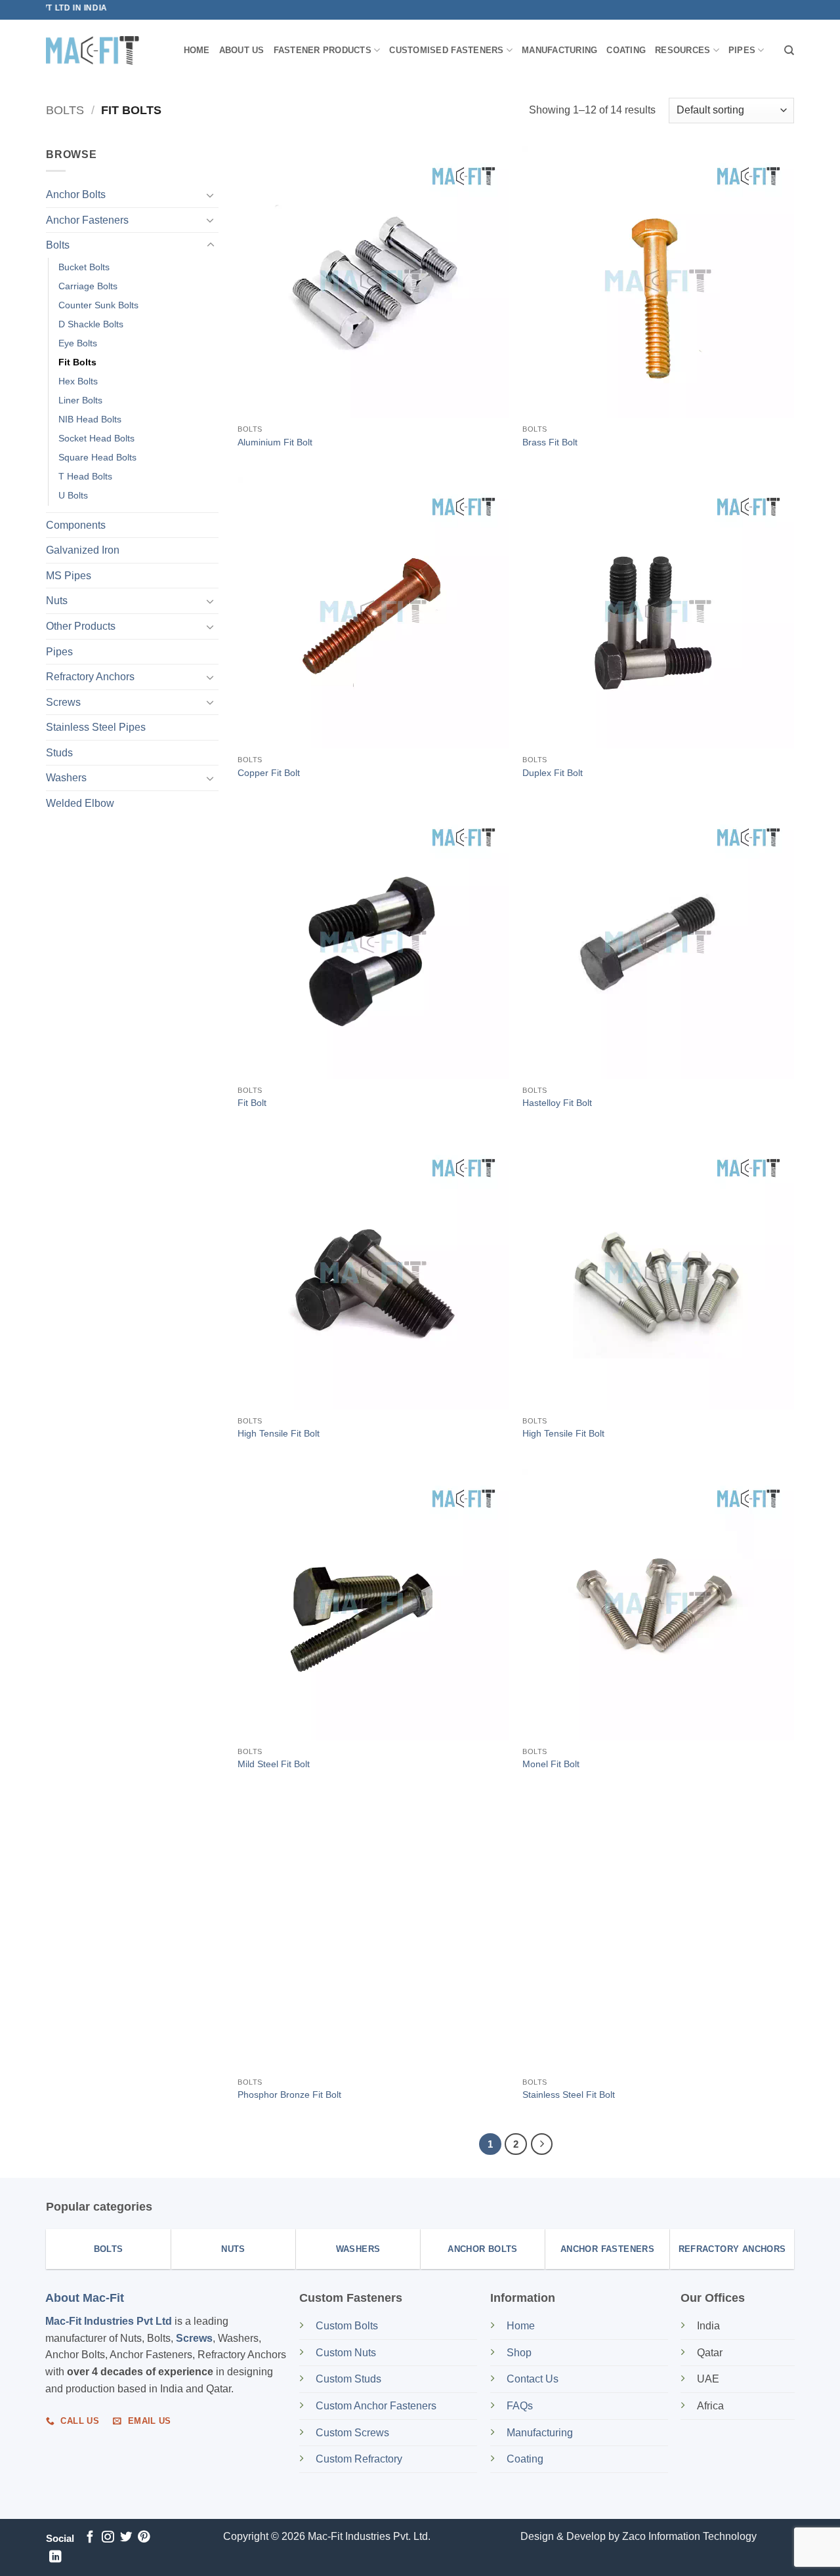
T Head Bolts (85, 476)
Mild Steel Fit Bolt (274, 1764)
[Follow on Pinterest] (144, 2538)
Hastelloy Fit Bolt (557, 1103)
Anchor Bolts (76, 194)
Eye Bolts (78, 343)
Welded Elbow (80, 803)
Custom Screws (352, 2433)
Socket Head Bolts (96, 438)
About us (242, 50)
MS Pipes (69, 576)
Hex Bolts (78, 381)
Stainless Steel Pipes (96, 727)
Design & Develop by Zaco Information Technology (639, 2536)
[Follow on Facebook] (90, 2538)
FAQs (520, 2406)
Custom (347, 2326)
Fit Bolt (252, 1103)
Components (76, 524)
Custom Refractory (359, 2459)
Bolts (65, 110)
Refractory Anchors (90, 677)
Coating (626, 50)
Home (197, 50)
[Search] (789, 51)
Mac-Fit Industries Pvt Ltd (109, 2321)
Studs (59, 753)
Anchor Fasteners (87, 220)
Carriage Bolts (88, 286)
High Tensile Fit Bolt (279, 1433)
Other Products (81, 626)
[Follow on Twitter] (126, 2538)
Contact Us (533, 2379)
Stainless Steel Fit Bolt (569, 2095)
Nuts (57, 601)
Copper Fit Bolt (269, 773)
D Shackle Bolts (91, 324)
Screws (63, 702)
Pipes (742, 50)
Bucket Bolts (84, 267)
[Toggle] (211, 195)
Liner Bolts (80, 400)
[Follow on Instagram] (108, 2538)
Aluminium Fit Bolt (275, 442)
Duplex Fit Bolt (553, 773)
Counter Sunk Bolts (98, 305)
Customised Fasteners (446, 50)
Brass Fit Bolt (550, 442)
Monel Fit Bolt (551, 1764)
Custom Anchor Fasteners (376, 2406)
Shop (520, 2353)
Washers (66, 778)
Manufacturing (559, 50)
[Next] (542, 2144)
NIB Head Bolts (90, 419)
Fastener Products (323, 50)
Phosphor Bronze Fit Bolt (289, 2095)
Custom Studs (348, 2379)
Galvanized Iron (83, 550)
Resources (682, 50)
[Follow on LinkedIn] (55, 2557)
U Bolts (73, 495)
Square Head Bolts (97, 457)
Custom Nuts (346, 2353)
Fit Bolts (77, 362)
